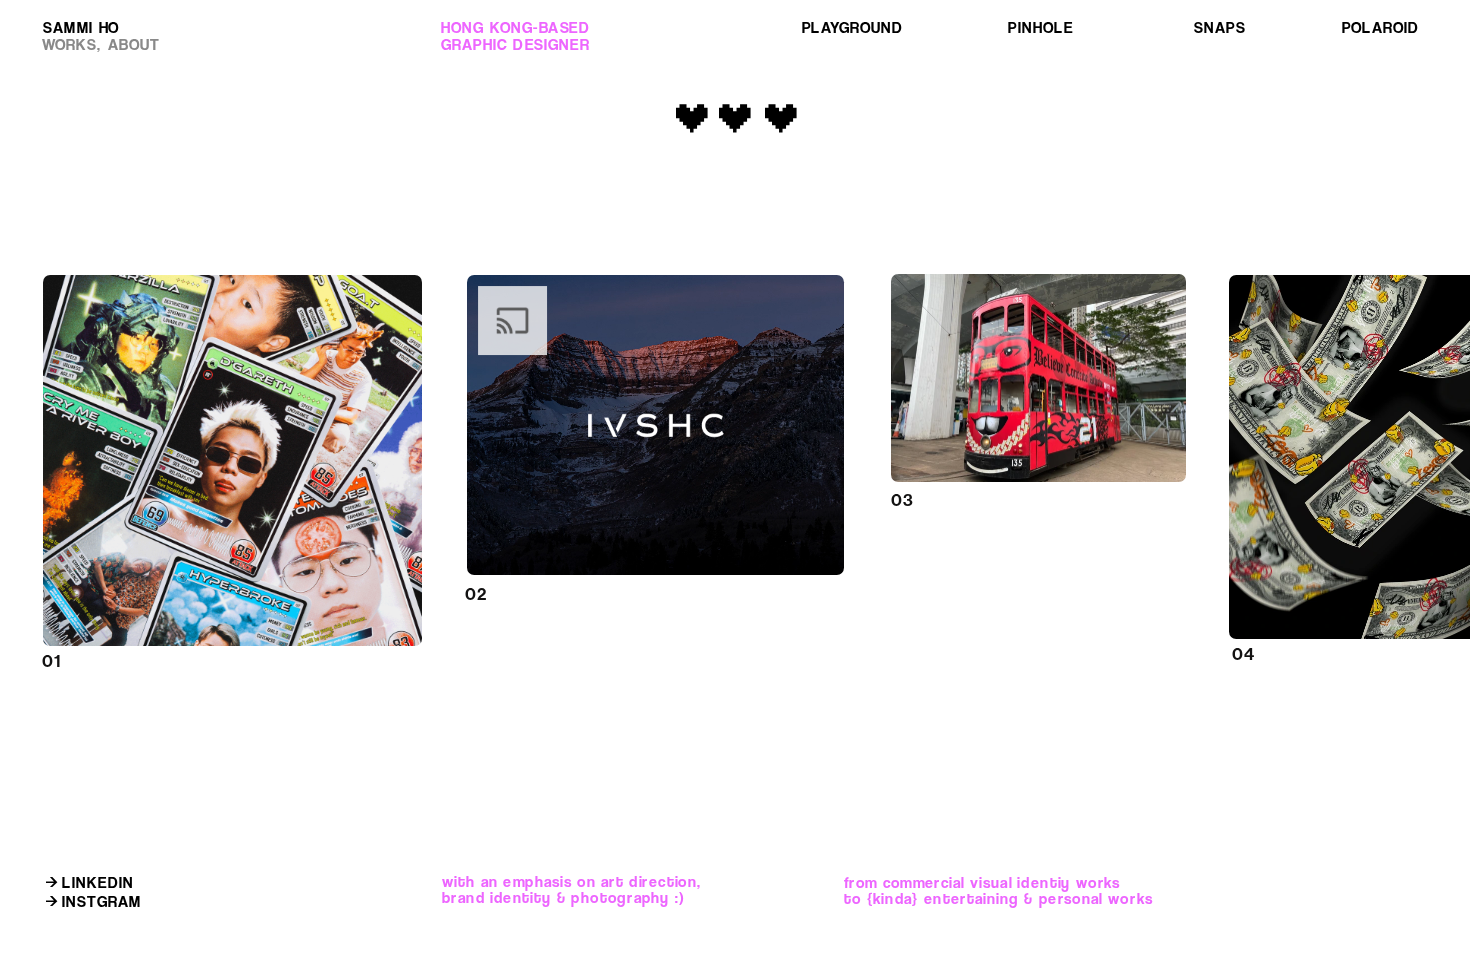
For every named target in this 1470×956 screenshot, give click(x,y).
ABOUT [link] (134, 45)
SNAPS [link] (1220, 27)
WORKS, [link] (71, 45)
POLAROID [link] (1378, 27)
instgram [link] (102, 902)
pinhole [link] (1040, 27)
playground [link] (852, 27)
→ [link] (51, 903)
